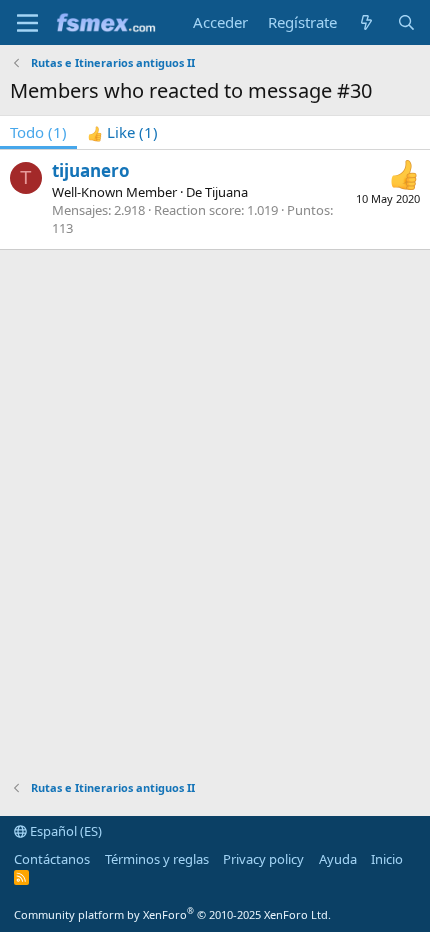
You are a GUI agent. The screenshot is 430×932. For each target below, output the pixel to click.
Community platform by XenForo (172, 914)
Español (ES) (64, 831)
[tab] (122, 132)
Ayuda (338, 859)
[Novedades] (366, 22)
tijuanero (91, 170)
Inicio (387, 859)
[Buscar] (406, 22)
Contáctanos (52, 859)
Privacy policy (263, 859)
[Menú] (27, 23)
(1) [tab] (38, 132)
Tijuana (226, 192)
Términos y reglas (157, 859)
